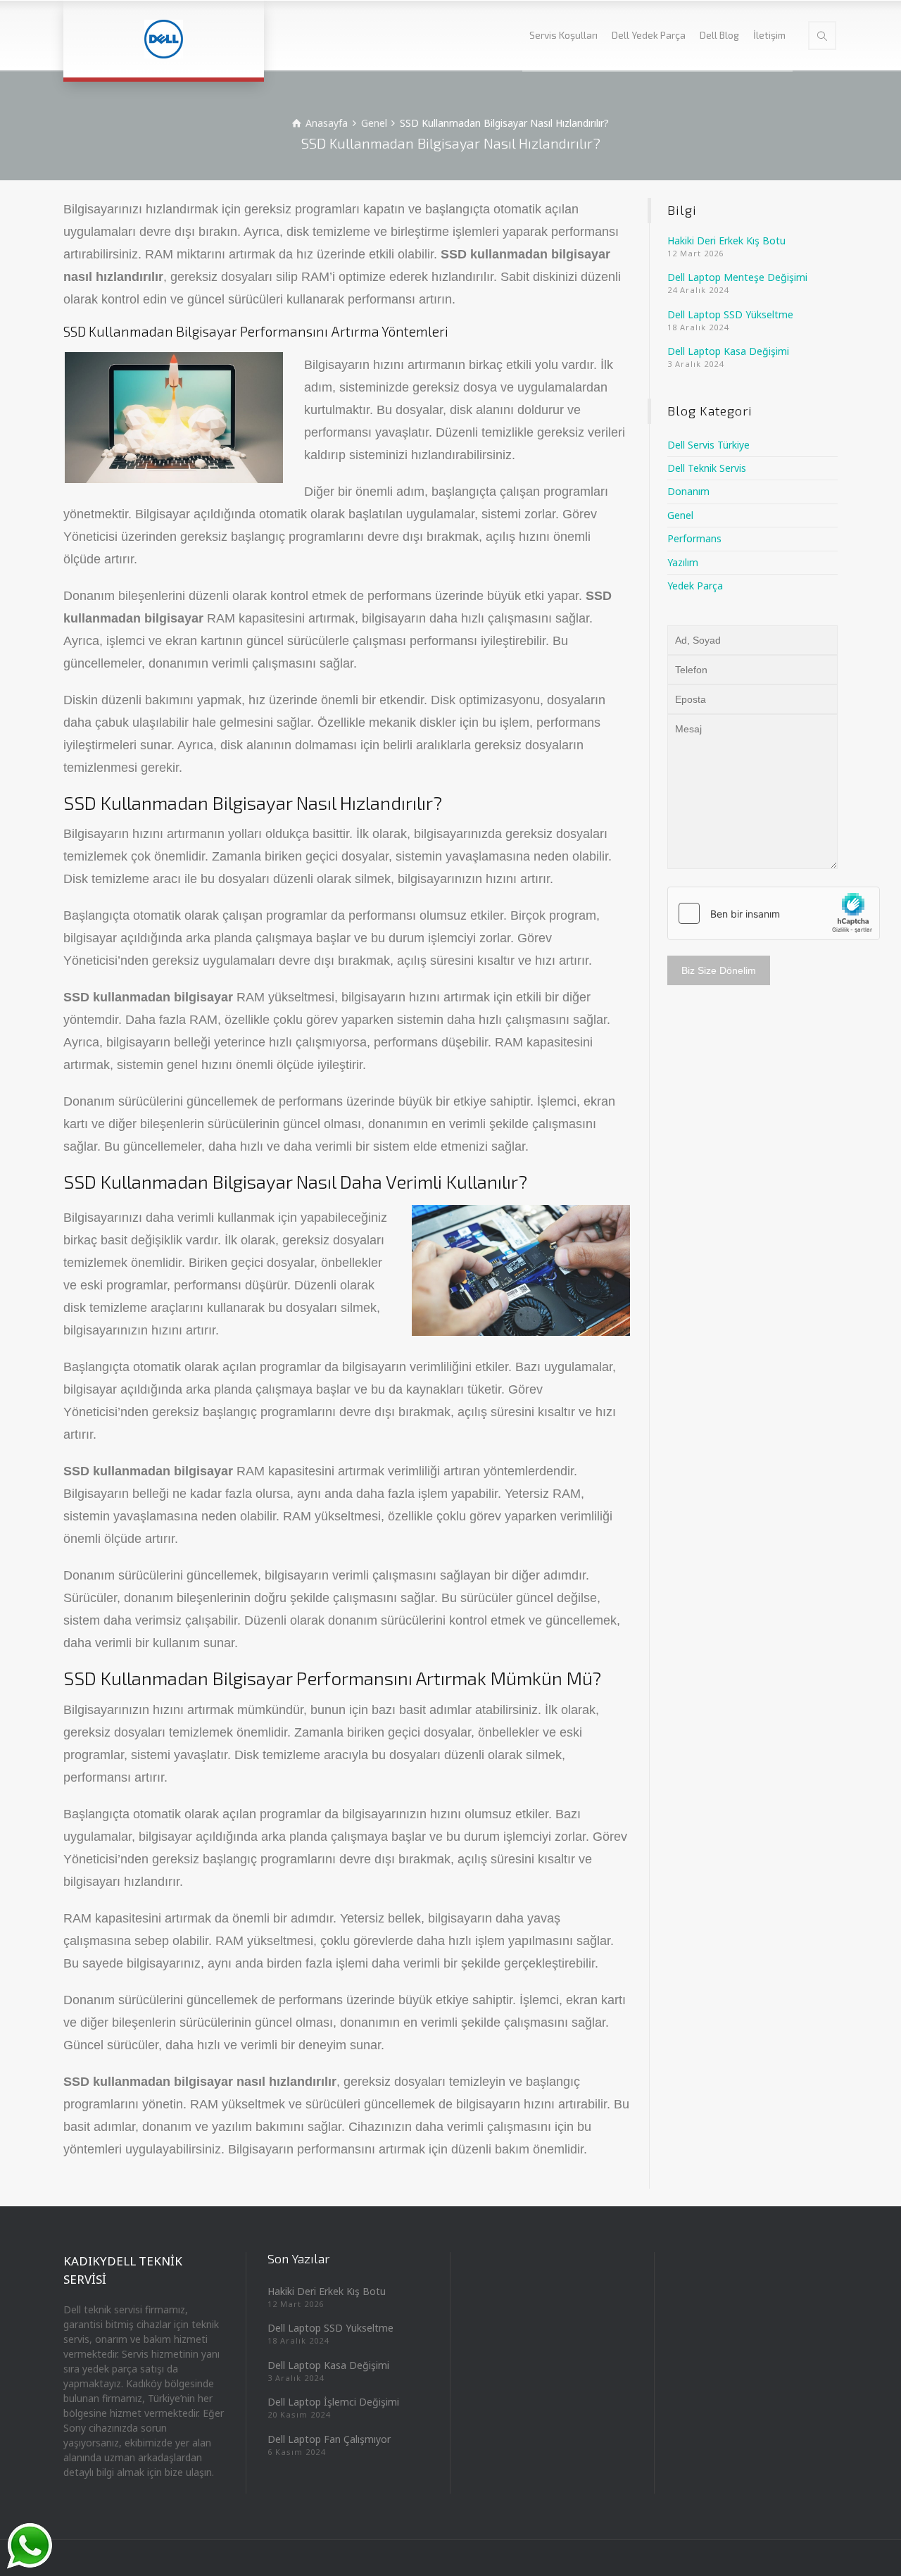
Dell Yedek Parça (649, 35)
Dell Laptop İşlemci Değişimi (333, 2402)
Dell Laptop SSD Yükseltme (730, 314)
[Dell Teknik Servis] (164, 39)
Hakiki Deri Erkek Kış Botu (726, 240)
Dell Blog (719, 35)
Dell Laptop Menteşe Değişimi (737, 277)
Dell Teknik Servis (707, 468)
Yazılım (683, 562)
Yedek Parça (695, 586)
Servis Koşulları (563, 35)
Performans (694, 538)
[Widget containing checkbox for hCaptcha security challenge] (774, 913)
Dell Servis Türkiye (708, 445)
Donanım (688, 491)
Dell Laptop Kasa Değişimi (728, 351)
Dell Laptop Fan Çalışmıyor (329, 2438)
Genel (680, 515)
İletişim (769, 35)
